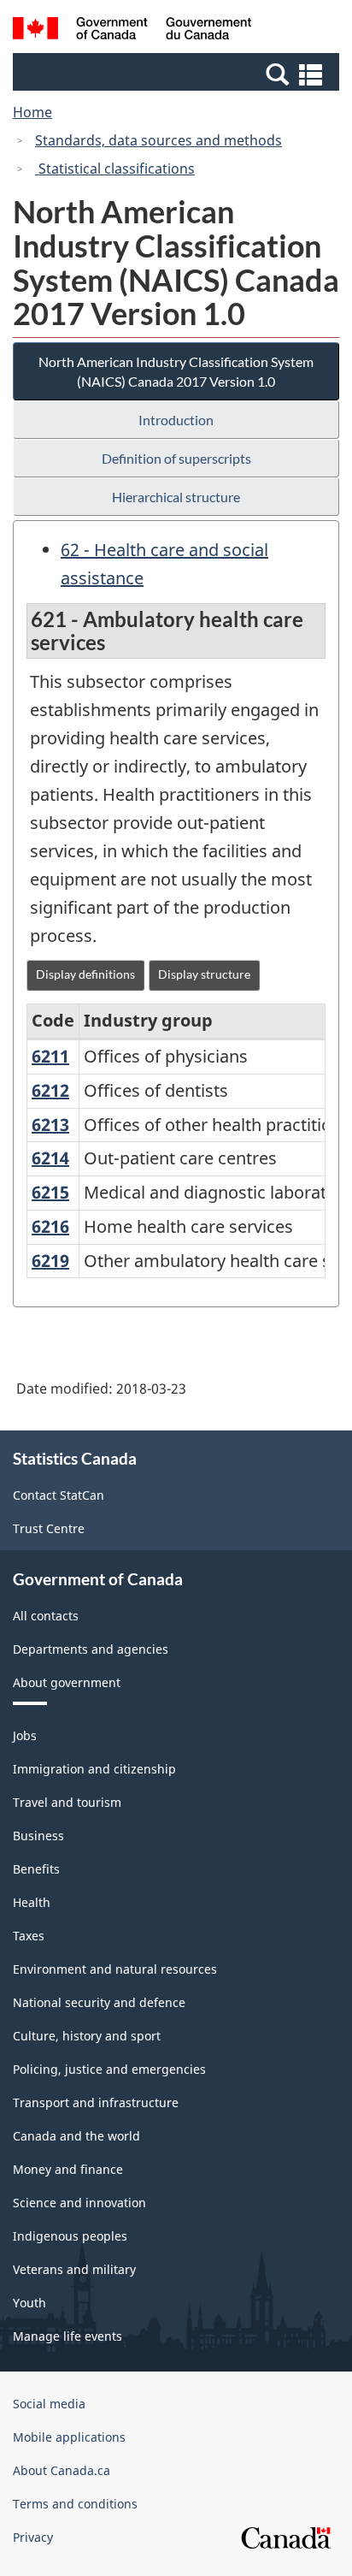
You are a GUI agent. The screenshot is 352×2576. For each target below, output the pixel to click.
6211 (50, 1056)
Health (32, 1902)
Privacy (33, 2537)
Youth (29, 2303)
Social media (49, 2404)
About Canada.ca (62, 2470)
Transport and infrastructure (96, 2102)
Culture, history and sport (87, 2036)
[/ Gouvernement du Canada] (132, 31)
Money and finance (68, 2169)
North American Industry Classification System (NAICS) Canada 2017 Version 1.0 (176, 371)
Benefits (36, 1869)
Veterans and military (74, 2269)
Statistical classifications (115, 169)
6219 (50, 1261)
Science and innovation (79, 2203)
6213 (50, 1125)
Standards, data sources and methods (158, 140)
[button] (178, 74)
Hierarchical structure (176, 497)
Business (38, 1836)
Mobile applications (69, 2437)
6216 (50, 1226)
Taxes (29, 1936)
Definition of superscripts (176, 458)
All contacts (46, 1616)
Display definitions (85, 974)
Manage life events (67, 2336)
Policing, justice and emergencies (109, 2069)
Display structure (204, 974)
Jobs (25, 1735)
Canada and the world (76, 2136)
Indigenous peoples (70, 2236)
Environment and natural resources (115, 1969)
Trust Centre (49, 1528)
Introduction (176, 420)
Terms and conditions (75, 2504)
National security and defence (99, 2002)
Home (32, 112)
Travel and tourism (67, 1802)
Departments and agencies (91, 1649)
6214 (50, 1158)
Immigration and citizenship (94, 1769)
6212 (50, 1090)
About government (67, 1682)
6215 (50, 1192)
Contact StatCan (59, 1495)
